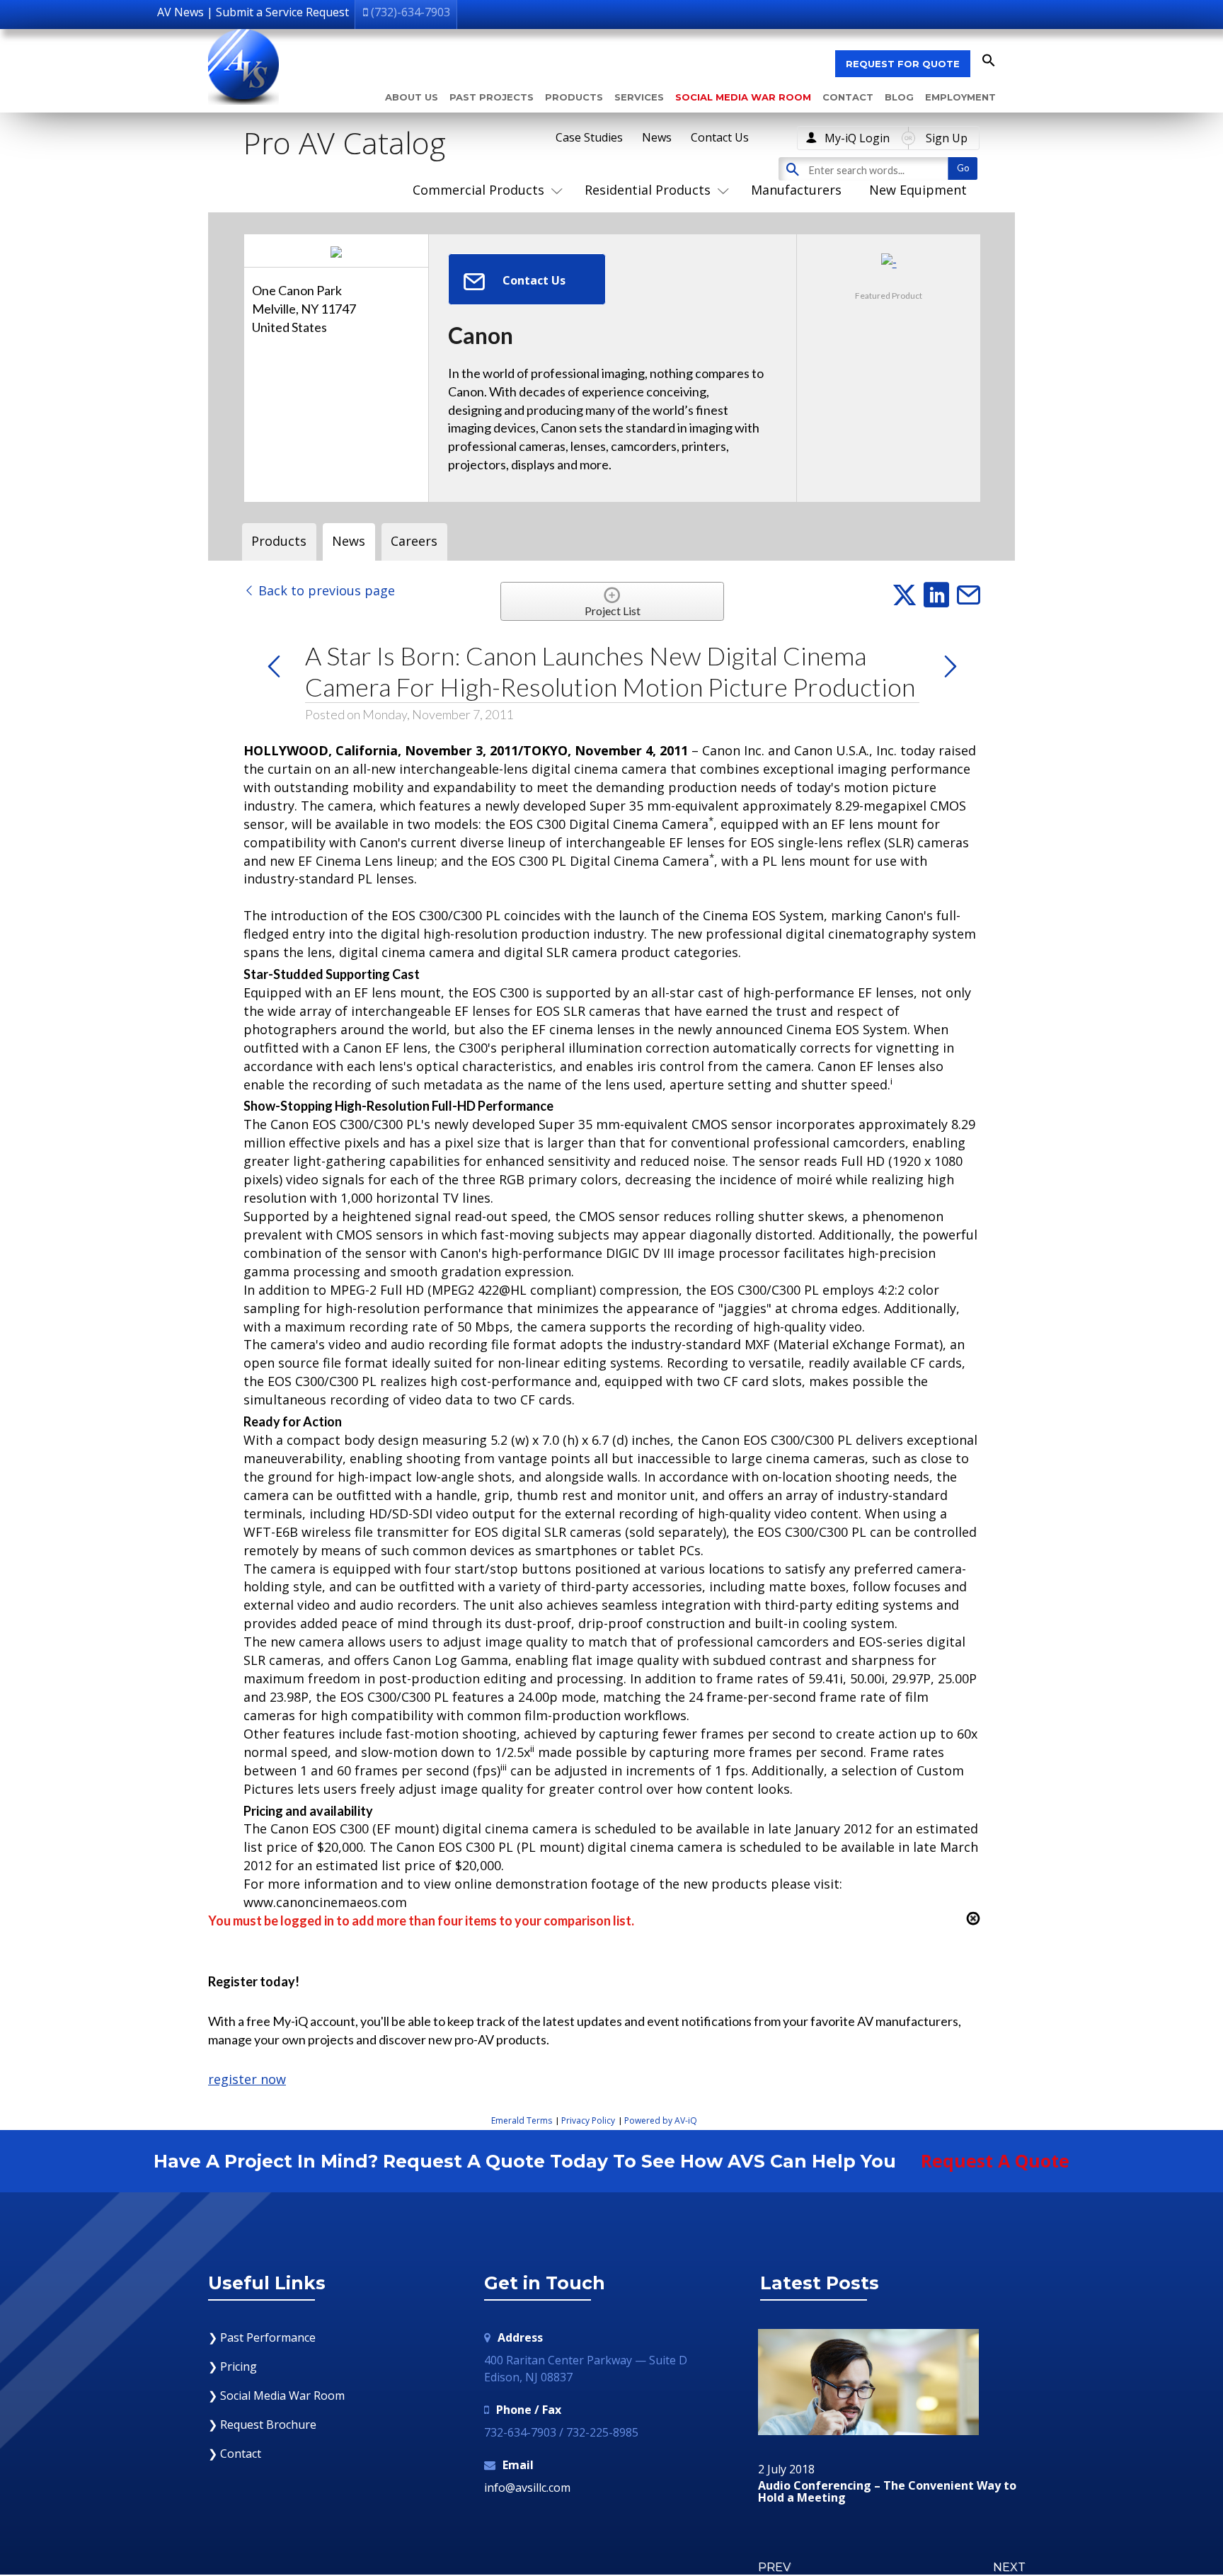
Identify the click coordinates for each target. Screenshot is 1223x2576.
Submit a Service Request (282, 12)
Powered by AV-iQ (661, 2120)
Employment (960, 97)
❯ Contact (235, 2454)
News (657, 137)
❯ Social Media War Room (276, 2395)
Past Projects (492, 97)
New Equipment (918, 190)
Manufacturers (796, 190)
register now (247, 2079)
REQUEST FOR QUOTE (903, 64)
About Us (412, 97)
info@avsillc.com (527, 2488)
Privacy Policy (588, 2120)
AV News (180, 12)
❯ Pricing (232, 2366)
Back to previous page (325, 590)
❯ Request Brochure (262, 2425)
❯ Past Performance (262, 2337)
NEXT (1009, 2567)
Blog (899, 97)
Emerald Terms (522, 2120)
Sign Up (947, 138)
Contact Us (720, 137)
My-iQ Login (857, 138)
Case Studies (589, 137)
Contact (848, 97)
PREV (774, 2567)
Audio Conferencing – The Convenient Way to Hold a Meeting (887, 2492)
